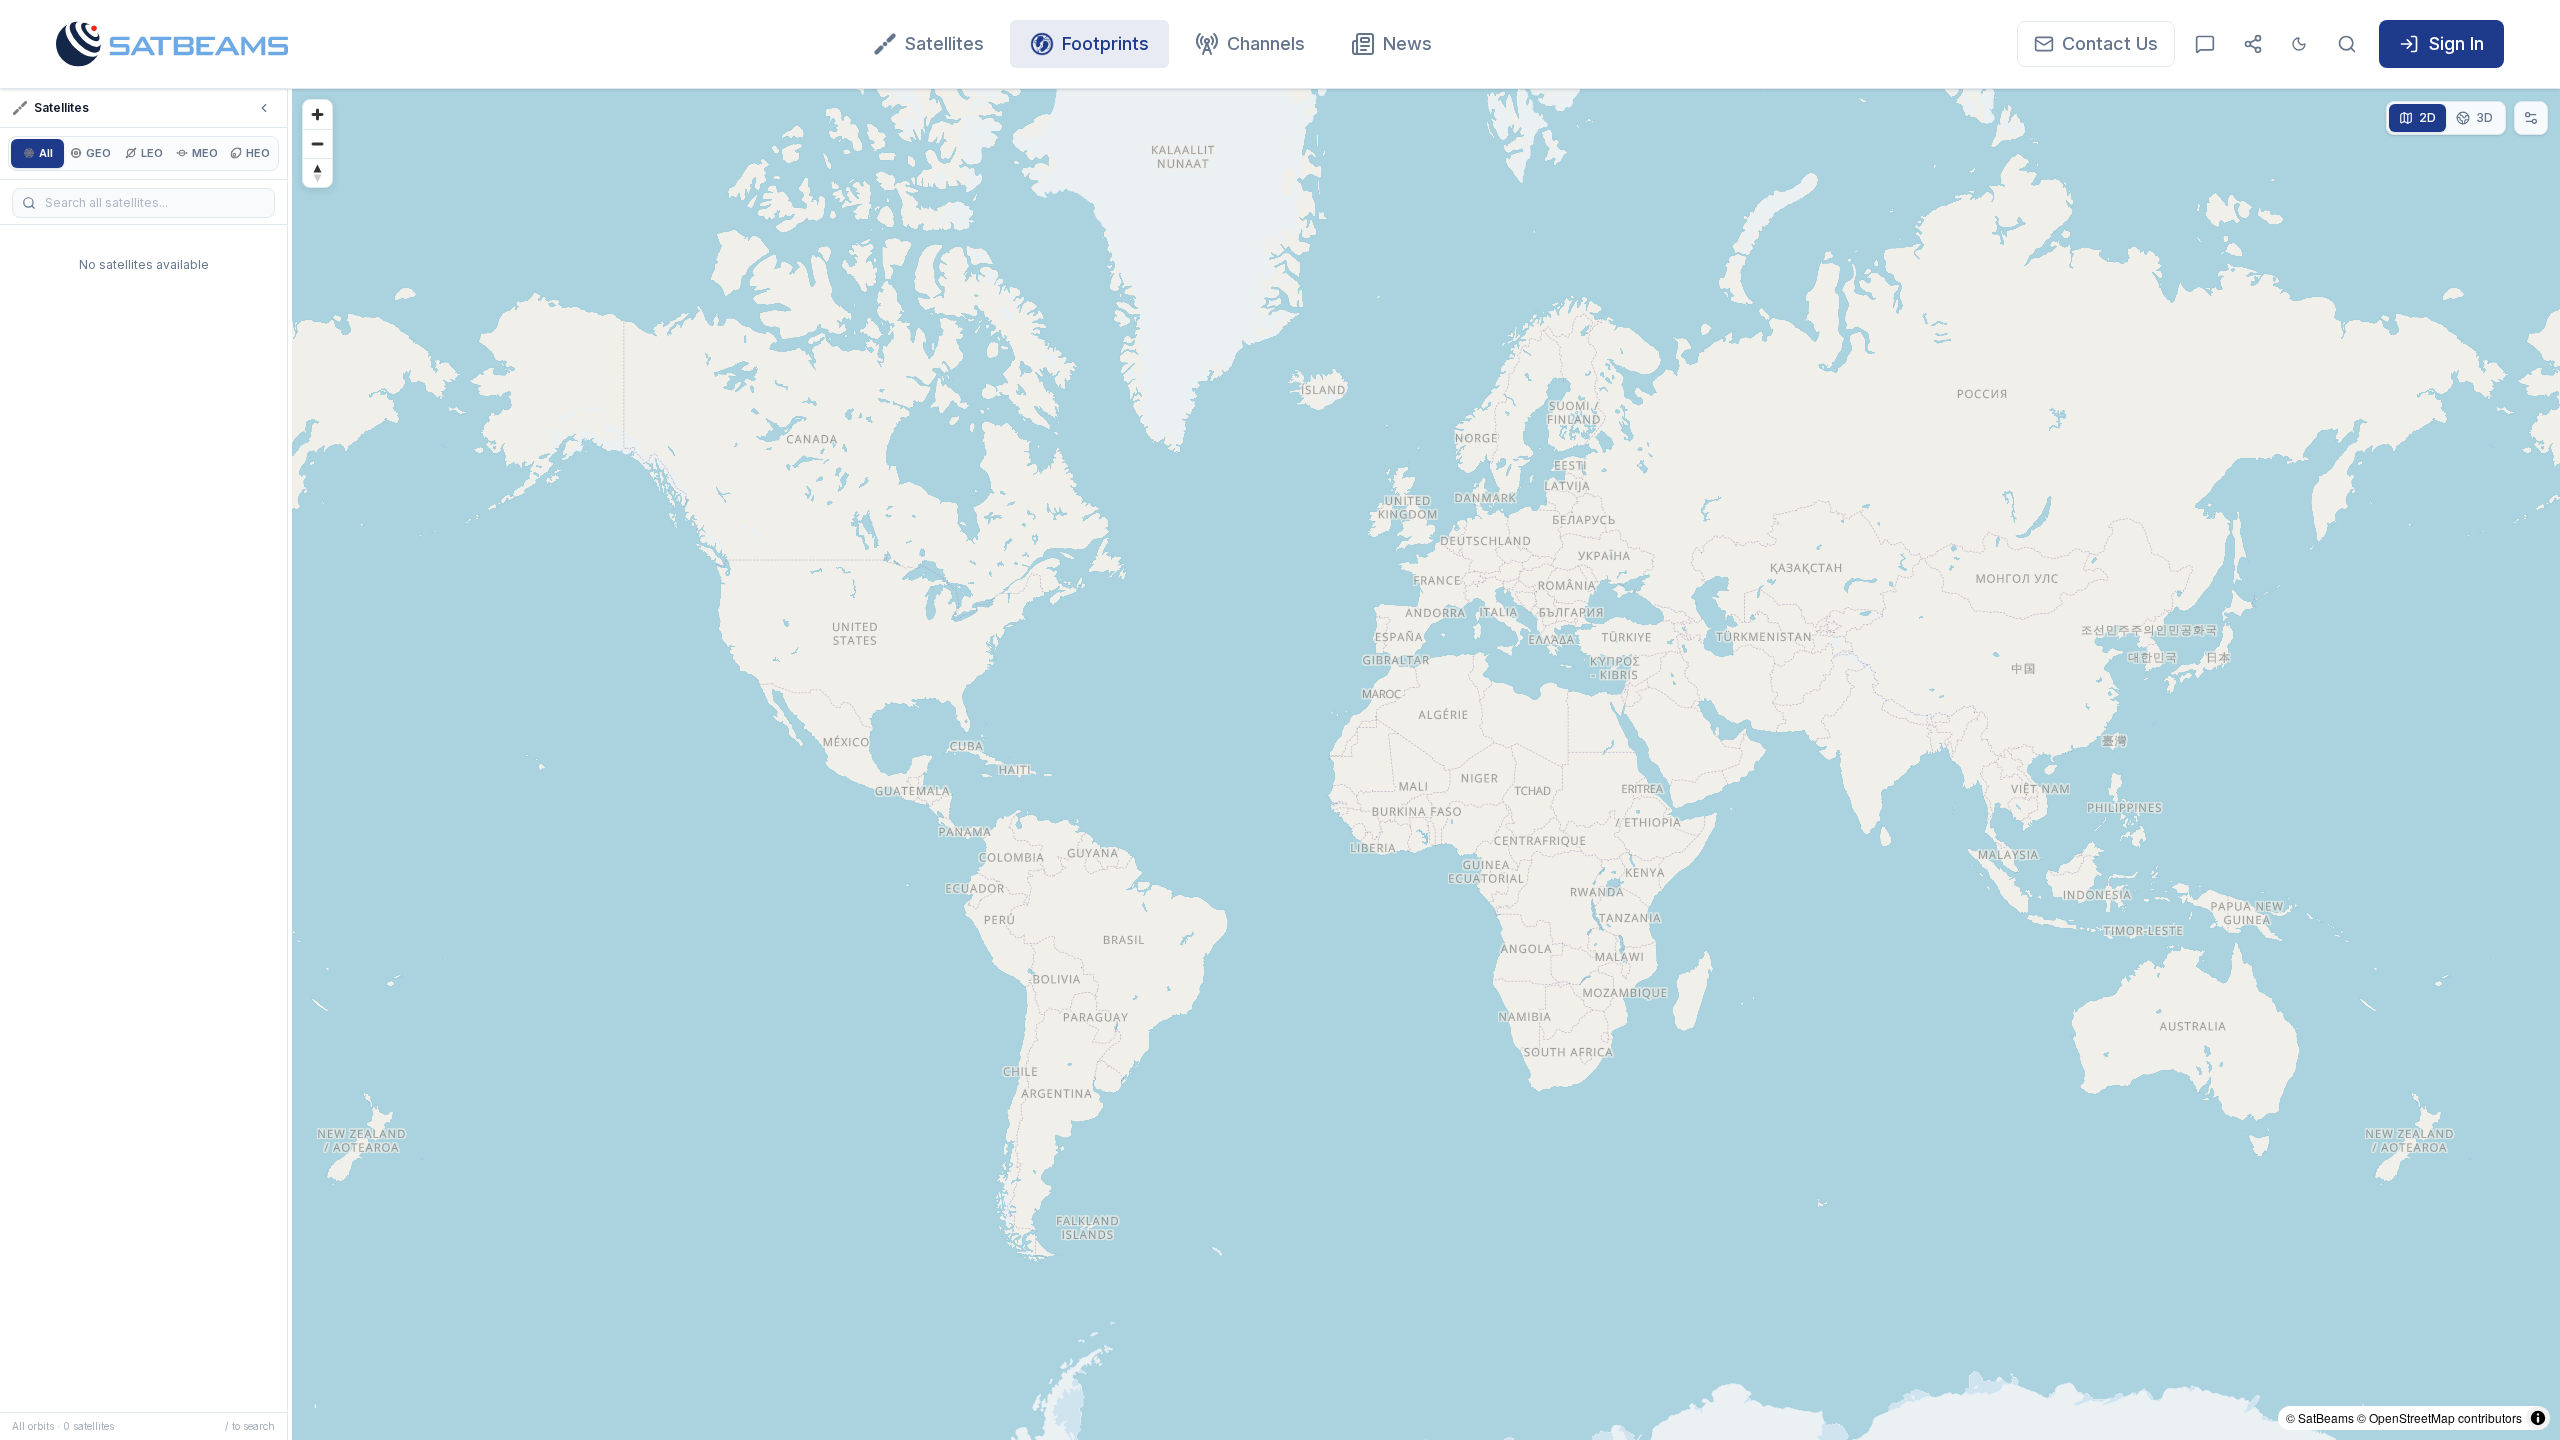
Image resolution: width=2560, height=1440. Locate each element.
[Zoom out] (317, 143)
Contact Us (2110, 43)
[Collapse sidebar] (264, 108)
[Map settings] (2531, 118)
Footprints (1105, 43)
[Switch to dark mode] (2299, 44)
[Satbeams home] (172, 44)
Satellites (944, 43)
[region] (1426, 764)
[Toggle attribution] (2538, 1418)
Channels (1266, 43)
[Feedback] (2205, 44)
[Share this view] (2253, 44)
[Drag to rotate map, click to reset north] (317, 172)
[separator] (290, 764)
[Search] (2347, 44)
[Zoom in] (317, 114)
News (1407, 43)
